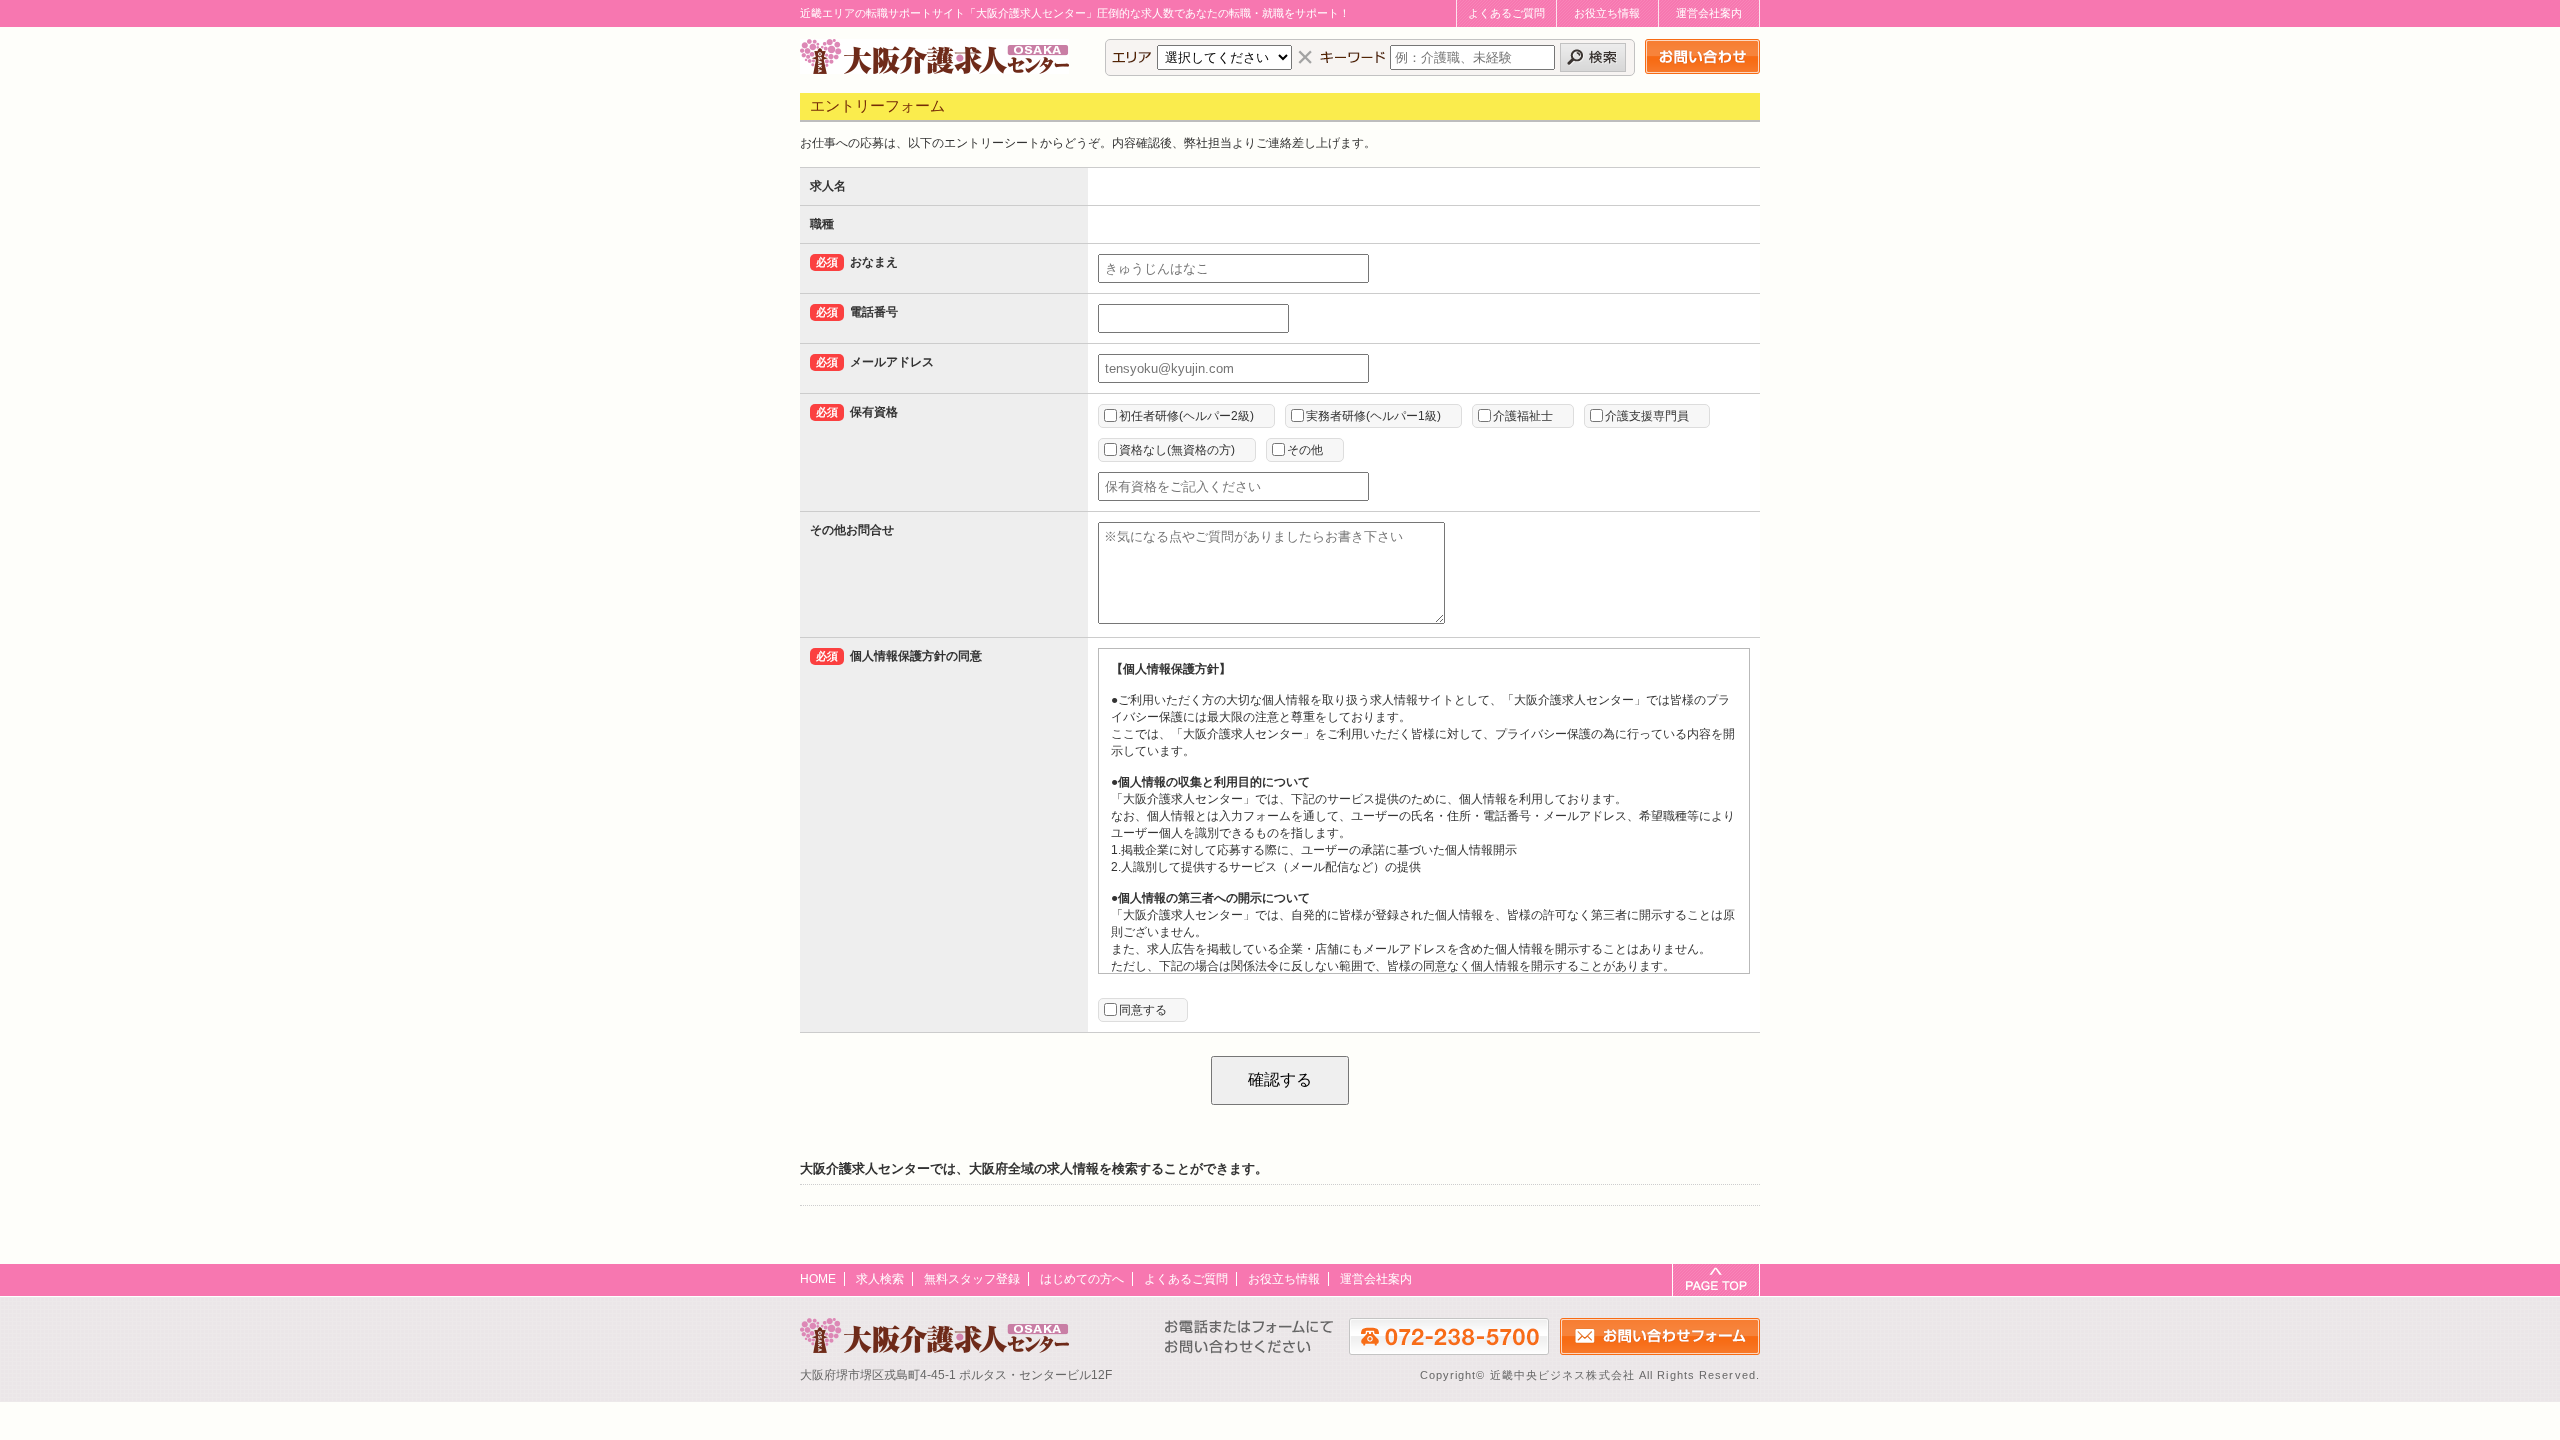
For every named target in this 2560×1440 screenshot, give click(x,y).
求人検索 (880, 1279)
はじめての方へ (1082, 1279)
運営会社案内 (1709, 13)
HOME (818, 1279)
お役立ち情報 (1607, 13)
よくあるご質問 (1506, 13)
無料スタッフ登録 (972, 1279)
